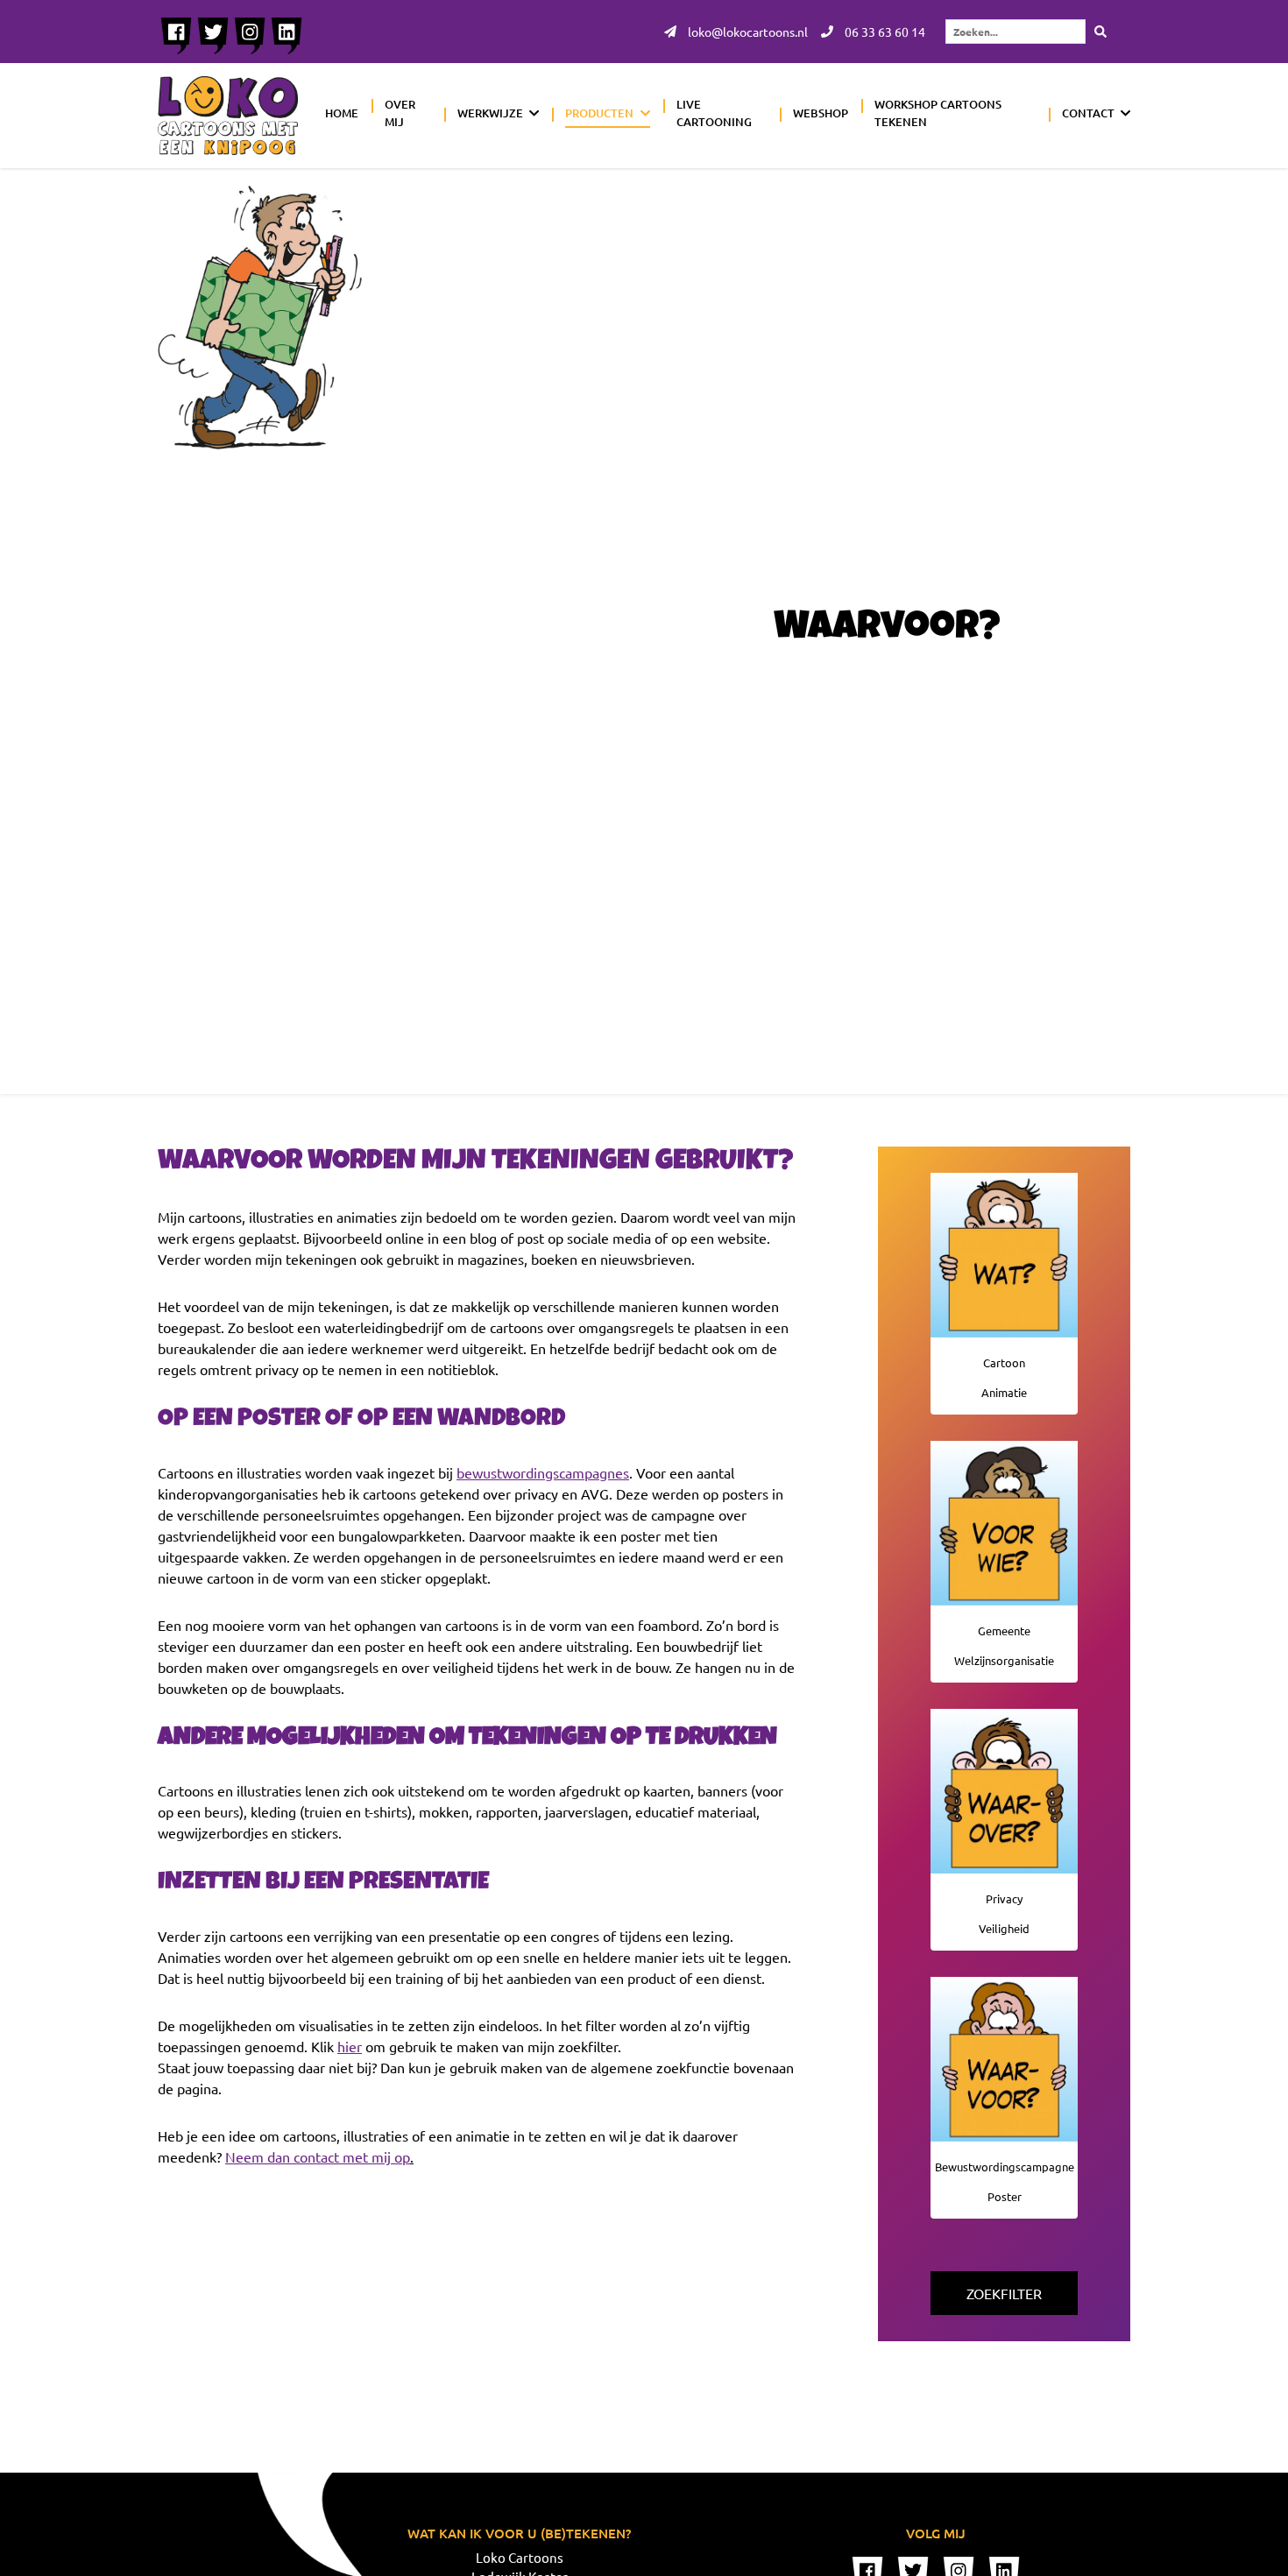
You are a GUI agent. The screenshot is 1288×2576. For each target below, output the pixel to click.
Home (342, 113)
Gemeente (1004, 1630)
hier (350, 2046)
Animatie (1004, 1392)
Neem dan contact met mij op (318, 2156)
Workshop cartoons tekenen (938, 113)
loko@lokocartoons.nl (747, 32)
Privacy (1004, 1898)
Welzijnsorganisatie (1004, 1660)
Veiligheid (1004, 1928)
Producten (599, 113)
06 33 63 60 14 (884, 32)
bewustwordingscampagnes (543, 1472)
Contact (1088, 113)
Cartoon (1004, 1362)
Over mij (400, 113)
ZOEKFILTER (1004, 2293)
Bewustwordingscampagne (1005, 2167)
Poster (1005, 2196)
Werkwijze (490, 113)
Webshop (821, 113)
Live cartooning (714, 113)
